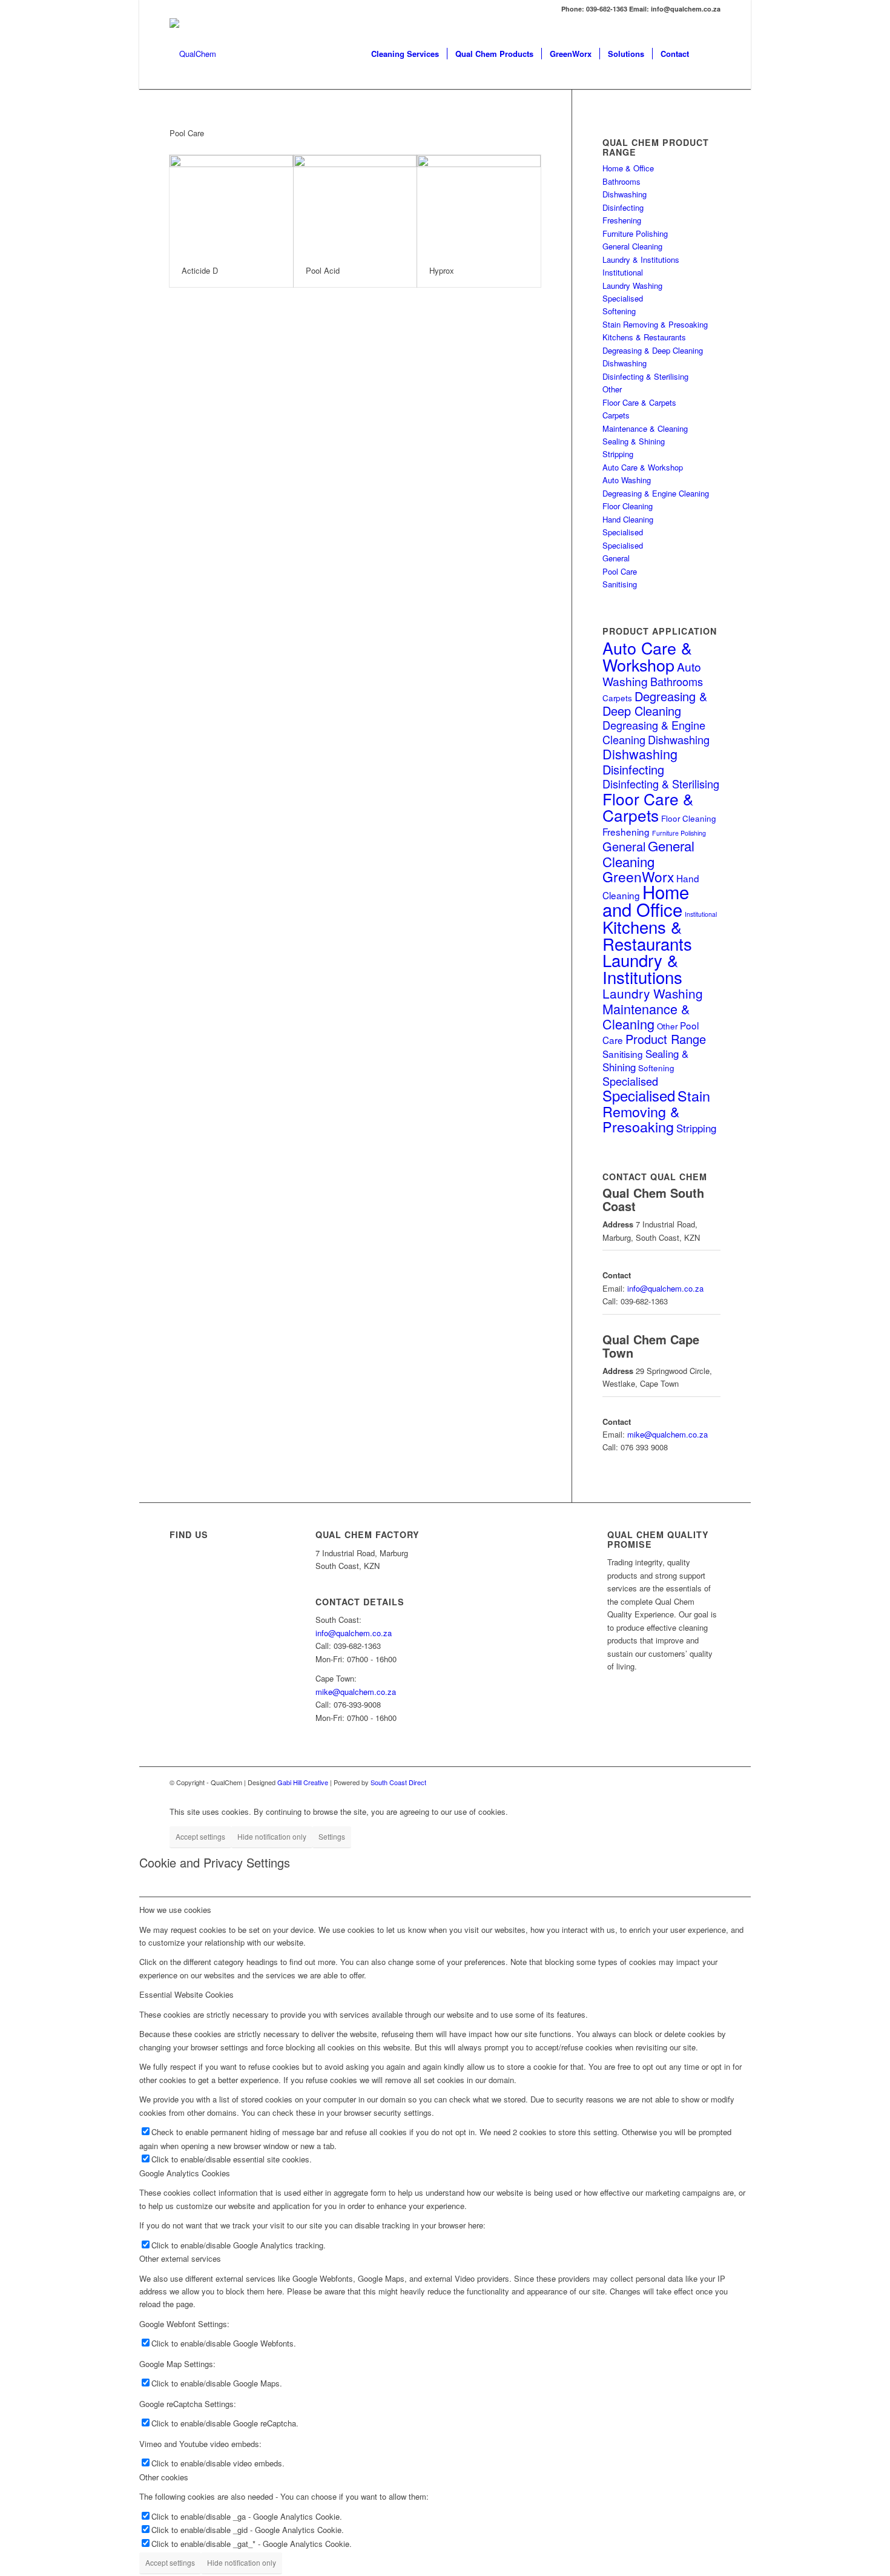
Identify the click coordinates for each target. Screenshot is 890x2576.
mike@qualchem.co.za (667, 1434)
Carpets (616, 415)
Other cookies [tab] (164, 2477)
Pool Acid (323, 270)
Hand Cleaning (628, 519)
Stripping (618, 454)
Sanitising (620, 584)
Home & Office (628, 168)
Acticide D (200, 270)
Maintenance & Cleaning (645, 428)
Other (612, 389)
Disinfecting (623, 207)
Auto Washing (627, 480)
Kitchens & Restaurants (644, 337)
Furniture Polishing (635, 233)
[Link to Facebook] (711, 1782)
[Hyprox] (479, 205)
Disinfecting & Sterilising (645, 376)
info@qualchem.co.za (665, 1288)
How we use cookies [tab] (175, 1910)
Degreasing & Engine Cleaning (656, 493)
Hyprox (442, 270)
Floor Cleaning (628, 506)
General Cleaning (632, 246)
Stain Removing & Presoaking (655, 324)
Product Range (666, 1039)
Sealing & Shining (634, 441)
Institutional (623, 272)
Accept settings (200, 1836)
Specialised (623, 298)
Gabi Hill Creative (303, 1782)
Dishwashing (625, 194)
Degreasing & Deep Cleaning (653, 350)
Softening (619, 311)
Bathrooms (621, 181)
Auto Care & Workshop (643, 467)
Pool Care (620, 571)
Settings (332, 1836)
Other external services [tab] (180, 2258)
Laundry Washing (632, 286)
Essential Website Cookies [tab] (186, 1994)
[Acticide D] (231, 205)
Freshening (622, 220)
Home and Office (646, 900)
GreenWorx (638, 877)
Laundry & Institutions (641, 259)
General (616, 558)
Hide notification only (272, 1836)
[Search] (709, 54)
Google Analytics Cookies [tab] (185, 2173)
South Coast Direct (398, 1782)
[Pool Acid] (355, 205)
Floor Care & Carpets (639, 402)
